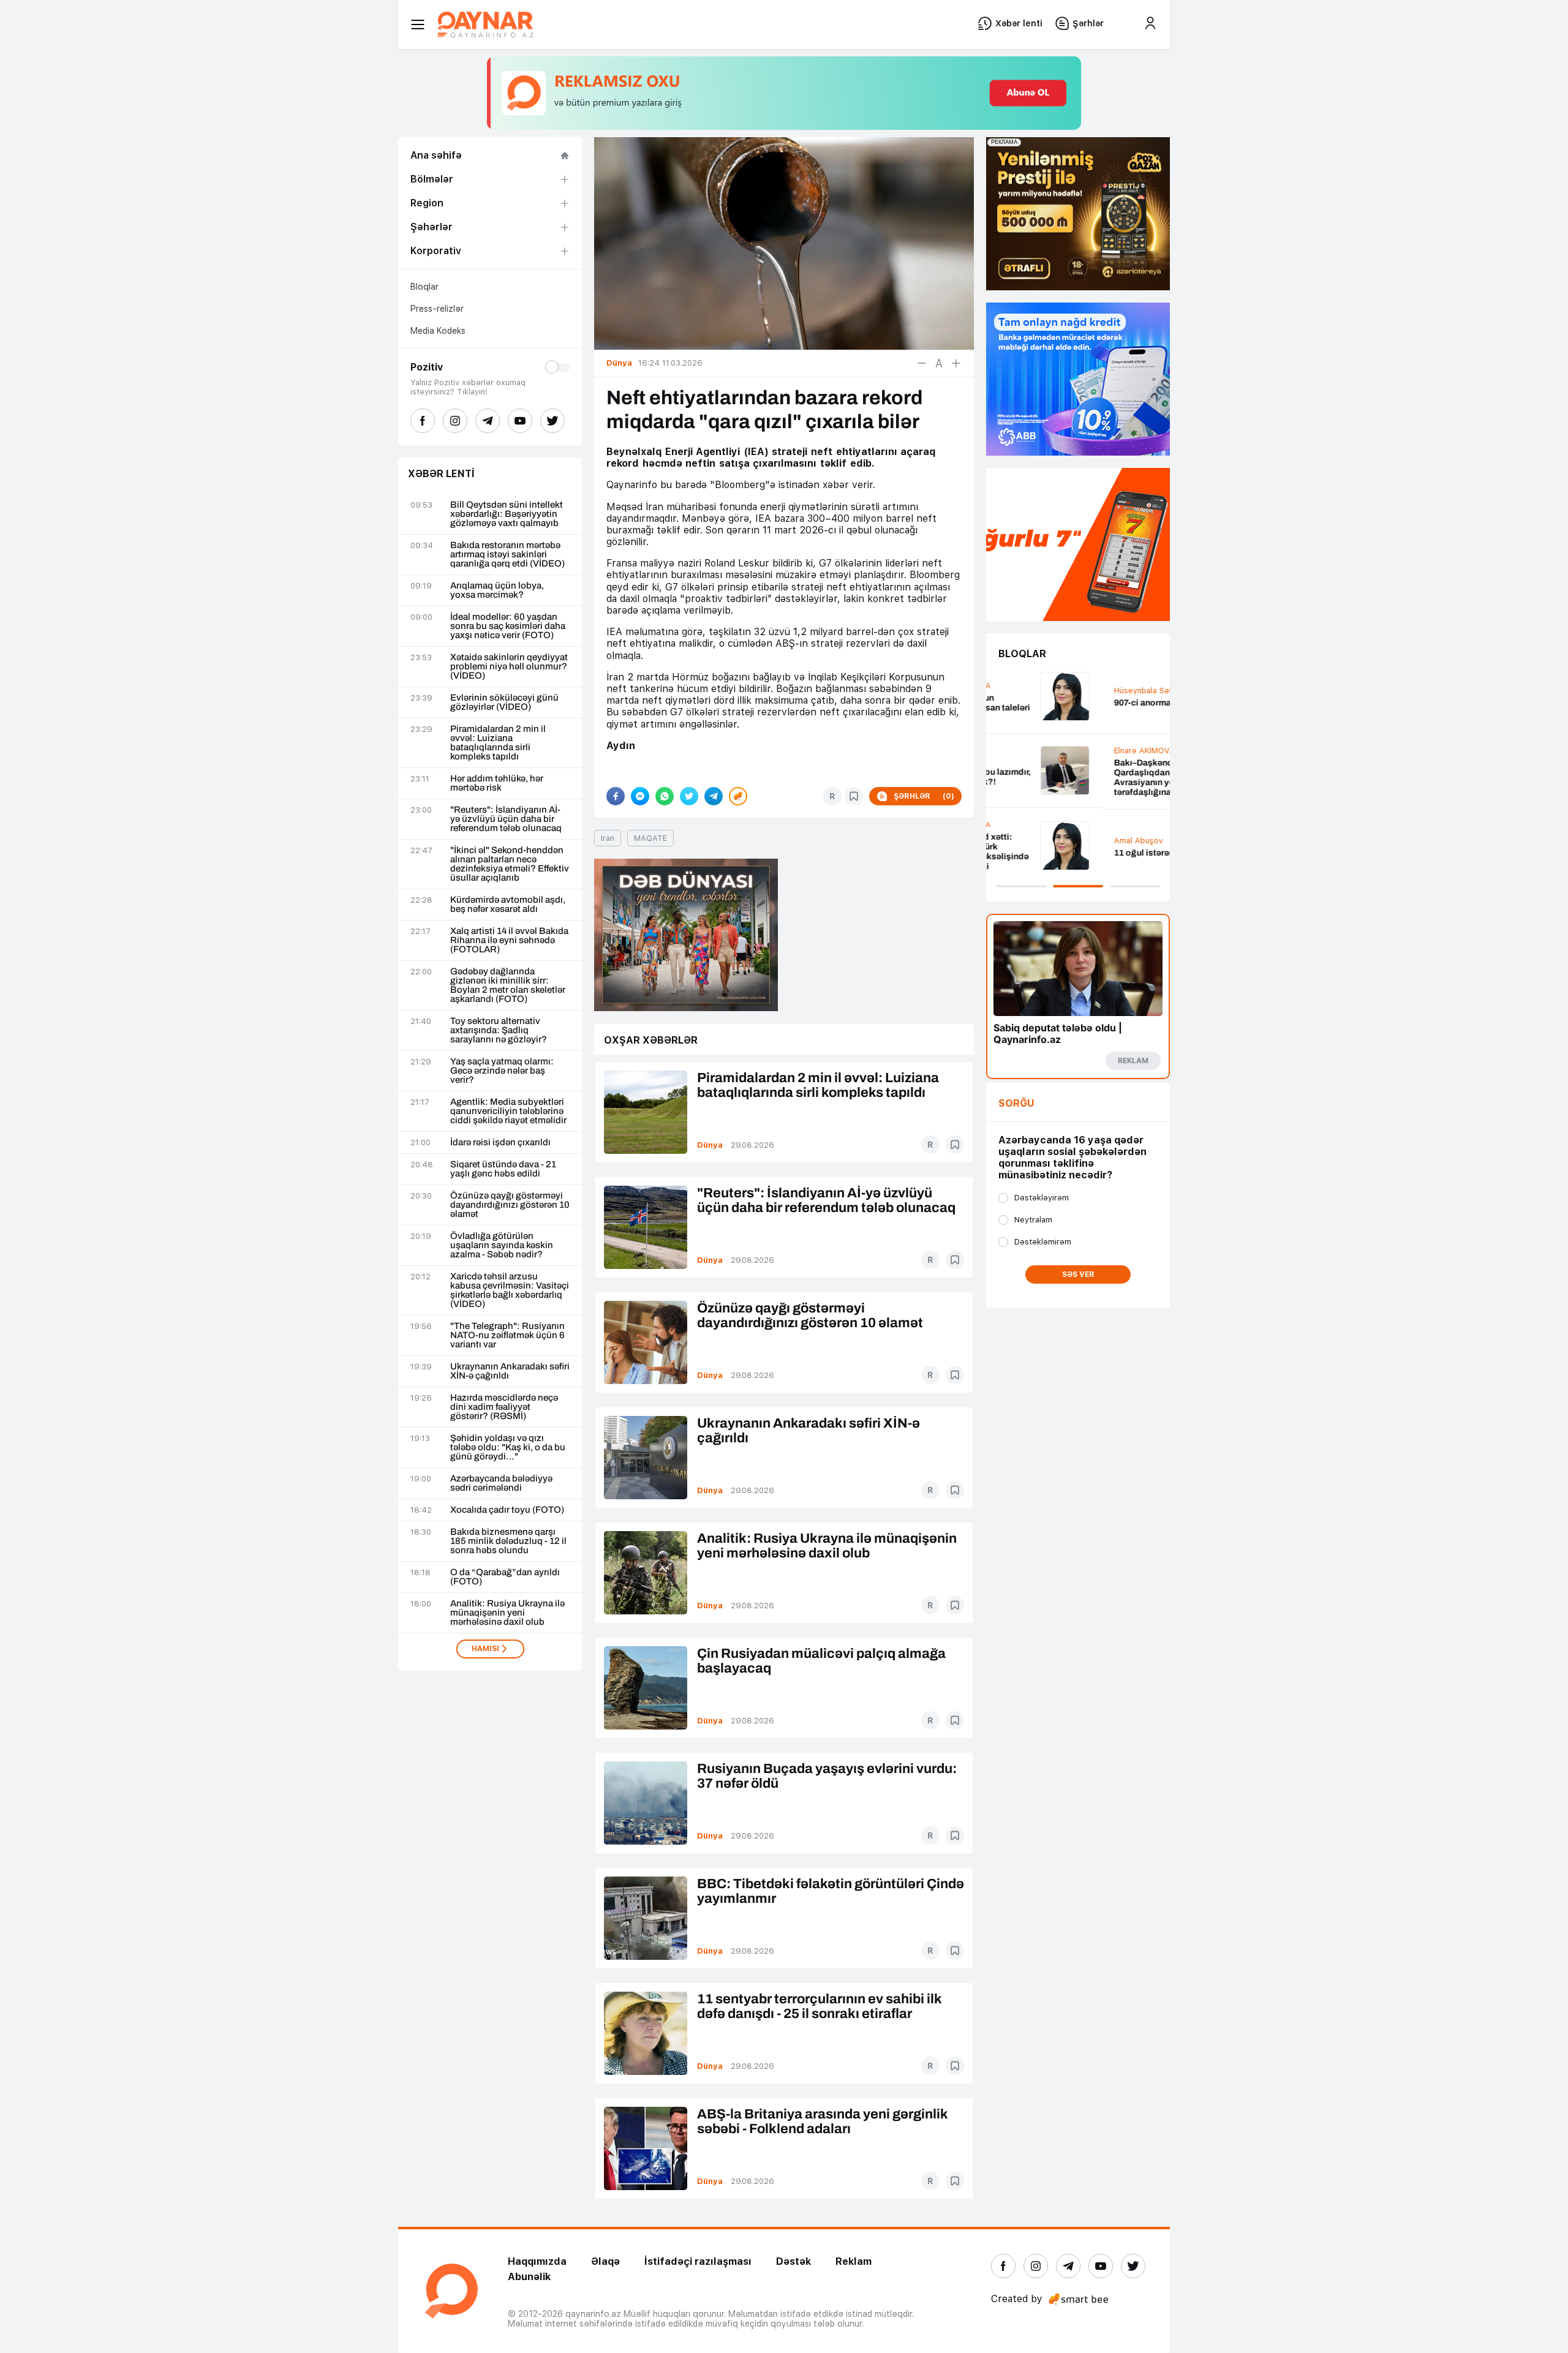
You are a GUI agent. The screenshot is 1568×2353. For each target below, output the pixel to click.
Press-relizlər (437, 309)
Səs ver (1078, 1274)
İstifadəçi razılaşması (698, 2261)
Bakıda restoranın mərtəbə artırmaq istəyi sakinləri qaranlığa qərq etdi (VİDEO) (507, 555)
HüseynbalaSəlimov (1036, 691)
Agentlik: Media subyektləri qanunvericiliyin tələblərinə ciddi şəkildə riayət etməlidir (508, 1111)
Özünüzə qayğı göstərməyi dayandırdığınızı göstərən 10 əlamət (510, 1205)
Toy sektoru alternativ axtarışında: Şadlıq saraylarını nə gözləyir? (499, 1030)
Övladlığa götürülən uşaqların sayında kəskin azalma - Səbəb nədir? (502, 1245)
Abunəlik (529, 2277)
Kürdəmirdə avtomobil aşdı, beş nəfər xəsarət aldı (508, 905)
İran (608, 838)
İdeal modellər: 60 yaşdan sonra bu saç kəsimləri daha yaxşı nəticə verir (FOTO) (508, 626)
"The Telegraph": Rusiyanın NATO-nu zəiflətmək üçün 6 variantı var (507, 1335)
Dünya (710, 1145)
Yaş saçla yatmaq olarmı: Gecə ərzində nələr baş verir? (502, 1071)
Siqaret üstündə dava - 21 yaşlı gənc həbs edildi (503, 1169)
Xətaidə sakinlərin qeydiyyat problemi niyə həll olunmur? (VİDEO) (509, 667)
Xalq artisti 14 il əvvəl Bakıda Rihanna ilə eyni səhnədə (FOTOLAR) (509, 940)
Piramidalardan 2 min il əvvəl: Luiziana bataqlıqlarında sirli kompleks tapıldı (498, 743)
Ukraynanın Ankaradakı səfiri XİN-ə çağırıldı (510, 1371)
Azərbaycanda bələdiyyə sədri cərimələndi (501, 1483)
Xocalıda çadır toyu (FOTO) (507, 1510)
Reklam (854, 2261)
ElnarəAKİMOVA (1029, 751)
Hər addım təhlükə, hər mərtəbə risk (497, 783)
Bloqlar (424, 287)
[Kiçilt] (922, 363)
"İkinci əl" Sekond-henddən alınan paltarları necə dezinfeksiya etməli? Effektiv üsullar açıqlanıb (510, 864)
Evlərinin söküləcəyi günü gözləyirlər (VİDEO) (504, 702)
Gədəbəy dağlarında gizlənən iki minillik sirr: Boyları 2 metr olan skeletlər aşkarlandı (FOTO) (508, 985)
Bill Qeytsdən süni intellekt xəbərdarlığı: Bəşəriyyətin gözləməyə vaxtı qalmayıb (507, 514)
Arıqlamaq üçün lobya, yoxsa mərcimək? (497, 590)
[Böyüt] (956, 363)
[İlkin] (939, 363)
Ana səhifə (436, 155)
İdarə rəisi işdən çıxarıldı (500, 1143)
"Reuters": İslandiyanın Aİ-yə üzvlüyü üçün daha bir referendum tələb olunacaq (506, 819)
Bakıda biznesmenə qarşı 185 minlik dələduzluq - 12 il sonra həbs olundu (508, 1541)
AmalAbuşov (1023, 841)
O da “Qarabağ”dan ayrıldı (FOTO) (505, 1577)
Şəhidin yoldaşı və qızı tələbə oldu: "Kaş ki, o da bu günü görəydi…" (508, 1448)
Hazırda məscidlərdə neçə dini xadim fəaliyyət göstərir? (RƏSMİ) (504, 1407)
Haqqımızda (537, 2261)
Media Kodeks (438, 331)
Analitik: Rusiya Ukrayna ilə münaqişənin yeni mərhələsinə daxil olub (507, 1613)
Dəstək (793, 2261)
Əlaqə (605, 2261)
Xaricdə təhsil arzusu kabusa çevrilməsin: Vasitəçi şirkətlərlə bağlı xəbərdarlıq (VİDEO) (510, 1290)
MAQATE (650, 838)
